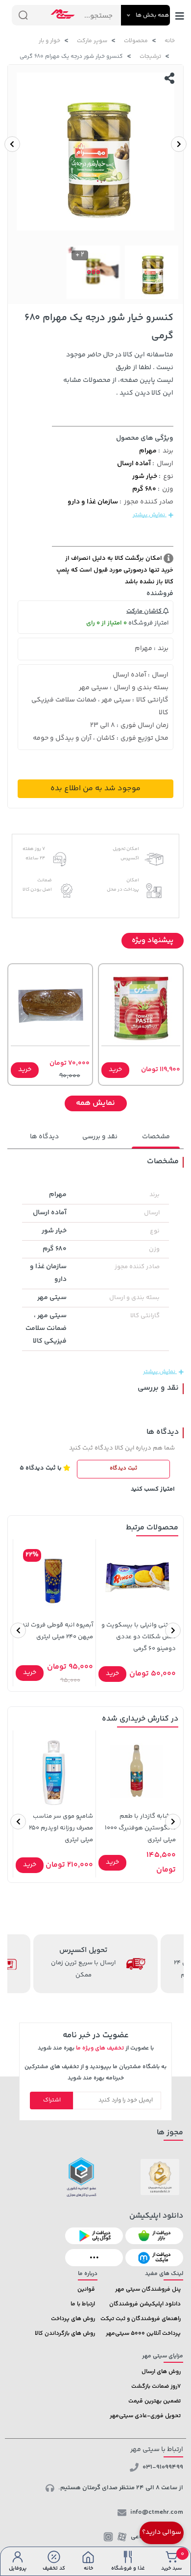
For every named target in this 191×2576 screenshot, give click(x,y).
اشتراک (52, 2100)
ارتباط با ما (83, 2304)
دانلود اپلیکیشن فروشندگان (145, 2304)
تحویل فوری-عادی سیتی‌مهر (145, 2416)
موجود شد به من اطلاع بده (95, 788)
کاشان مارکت (145, 611)
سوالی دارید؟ (162, 2532)
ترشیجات (150, 57)
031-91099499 (163, 2467)
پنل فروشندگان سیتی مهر (148, 2289)
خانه (170, 41)
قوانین (86, 2289)
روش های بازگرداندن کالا (65, 2334)
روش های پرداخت (73, 2319)
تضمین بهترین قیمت (155, 2401)
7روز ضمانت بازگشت (156, 2387)
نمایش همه (95, 1103)
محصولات (136, 41)
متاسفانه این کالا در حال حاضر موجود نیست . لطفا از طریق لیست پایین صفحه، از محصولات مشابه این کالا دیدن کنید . (118, 374)
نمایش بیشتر (150, 515)
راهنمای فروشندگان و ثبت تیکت (141, 2319)
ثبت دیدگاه (123, 1468)
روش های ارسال (161, 2372)
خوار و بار (49, 41)
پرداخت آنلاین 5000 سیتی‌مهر (143, 2334)
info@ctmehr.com (157, 2512)
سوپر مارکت (92, 41)
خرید (115, 1070)
